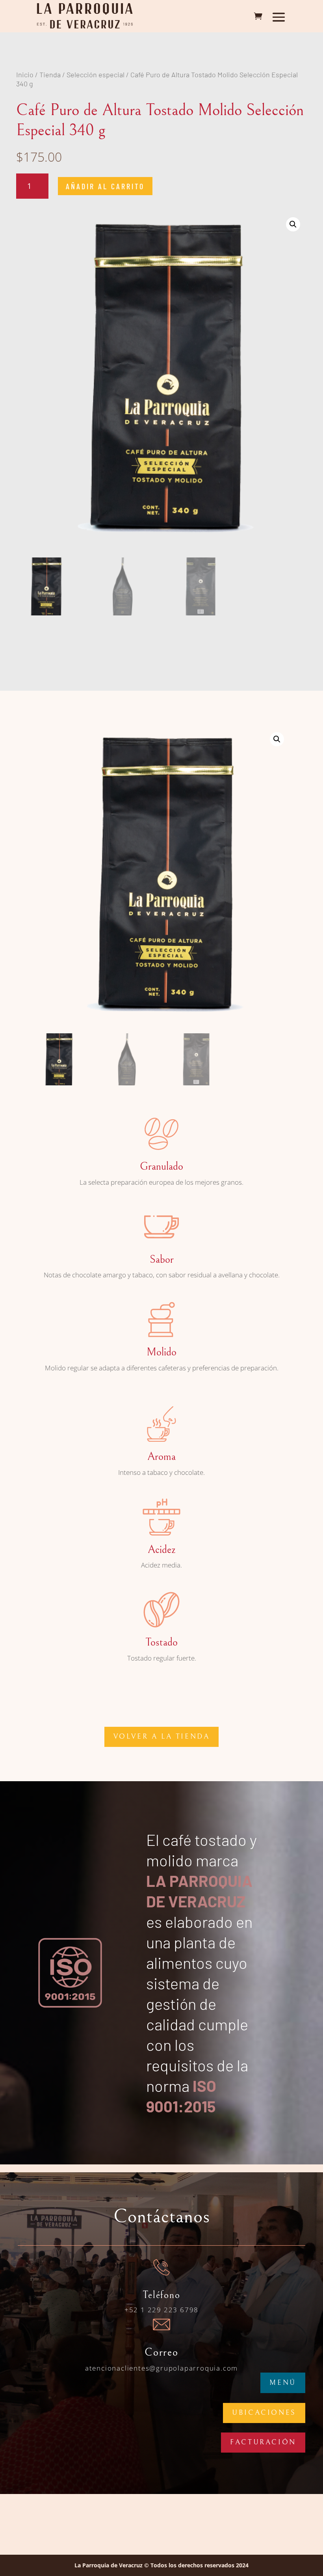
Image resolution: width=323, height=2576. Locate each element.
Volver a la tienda (162, 1736)
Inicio (25, 75)
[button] (293, 224)
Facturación (263, 2442)
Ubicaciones (264, 2413)
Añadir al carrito (105, 186)
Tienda (50, 75)
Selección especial (96, 75)
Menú (283, 2383)
